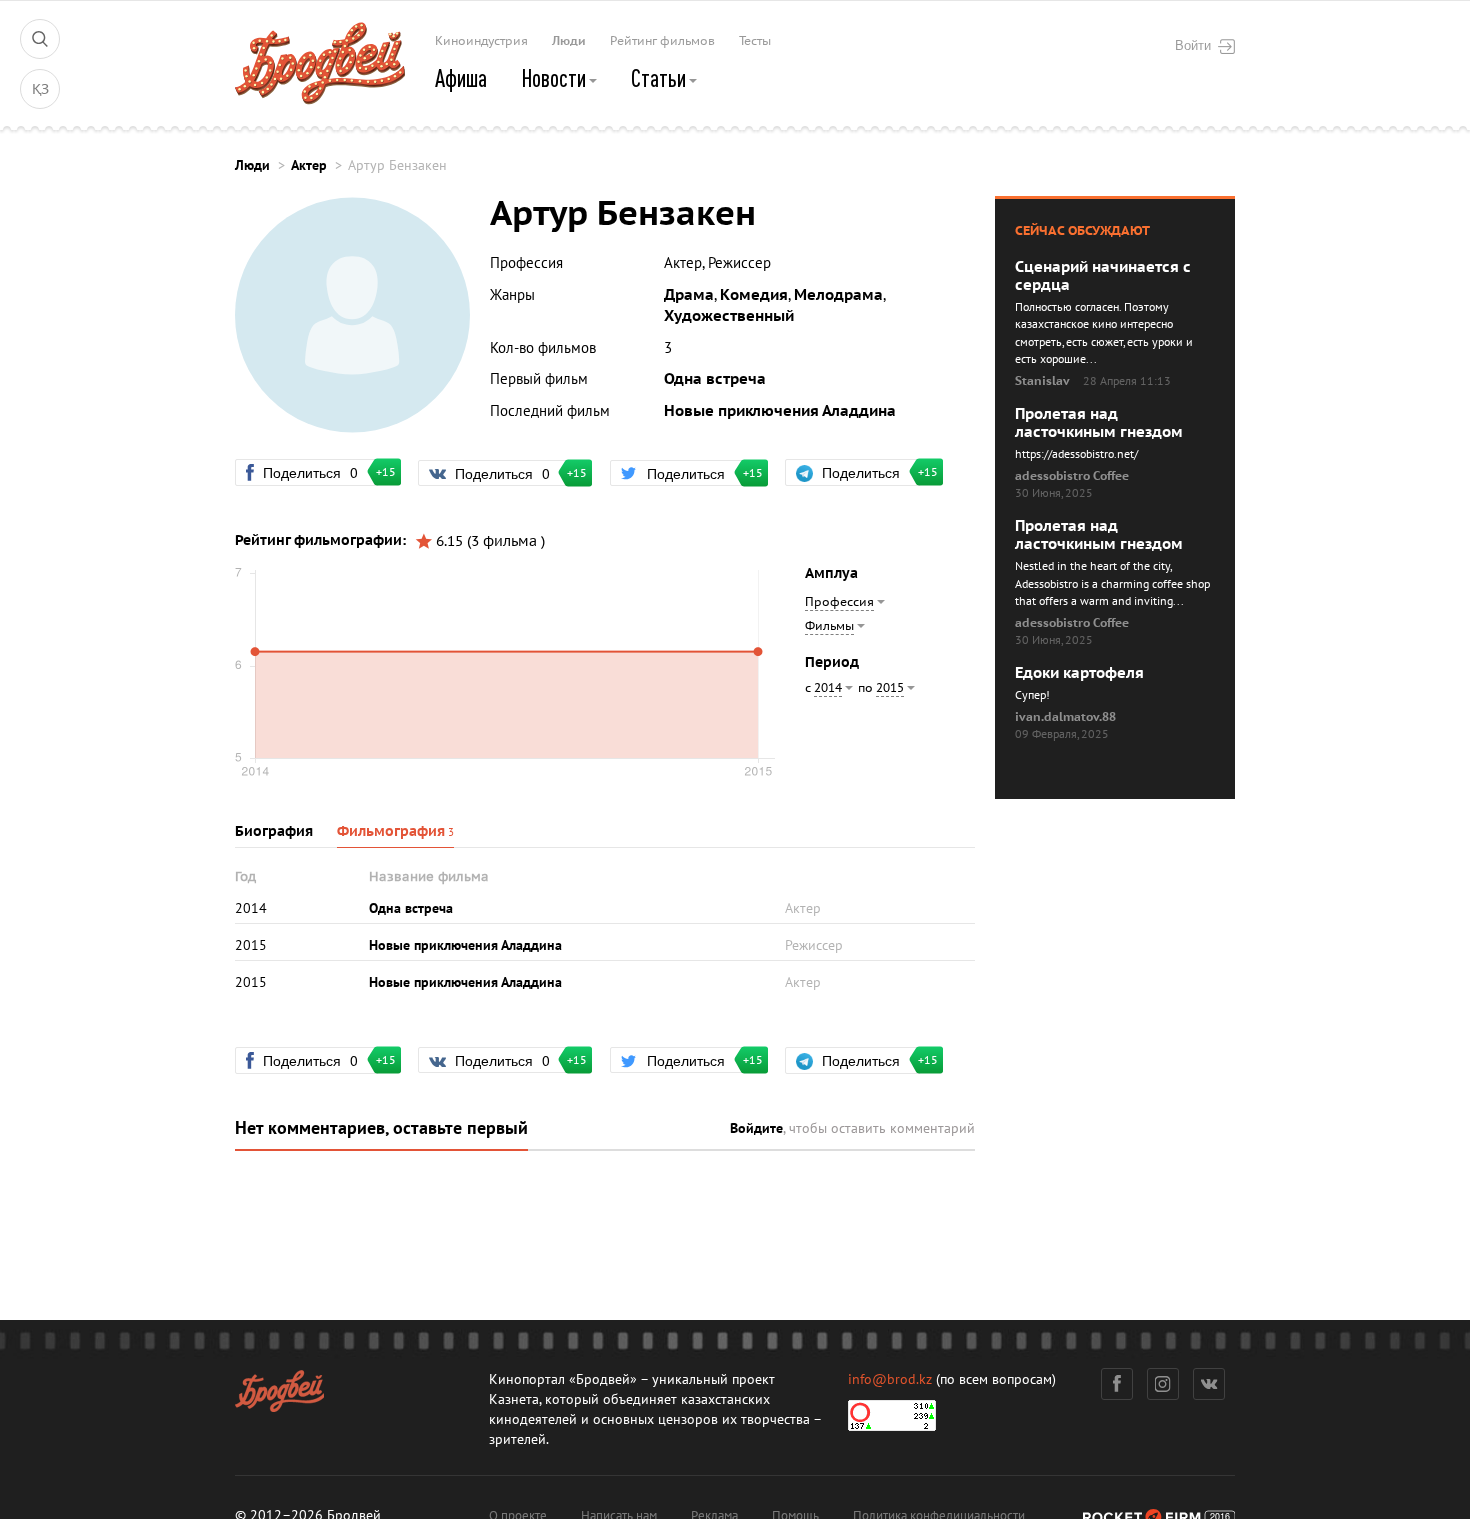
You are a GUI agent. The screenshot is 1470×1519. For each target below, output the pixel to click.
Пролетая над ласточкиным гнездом (1099, 423)
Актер (309, 165)
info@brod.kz (890, 1379)
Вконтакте (1209, 1384)
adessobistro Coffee (1072, 476)
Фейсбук (1117, 1384)
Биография (274, 831)
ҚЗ (40, 89)
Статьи (660, 78)
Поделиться (319, 472)
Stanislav (1042, 381)
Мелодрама (838, 295)
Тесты (755, 41)
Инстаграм (1163, 1384)
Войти (1193, 45)
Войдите (756, 1128)
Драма (689, 295)
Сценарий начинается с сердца (1103, 276)
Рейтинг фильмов (662, 41)
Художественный (729, 316)
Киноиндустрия (481, 41)
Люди (569, 41)
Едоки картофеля (1079, 673)
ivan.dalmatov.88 (1065, 717)
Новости (555, 78)
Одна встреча (715, 379)
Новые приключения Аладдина (780, 411)
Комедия (754, 295)
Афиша (461, 78)
